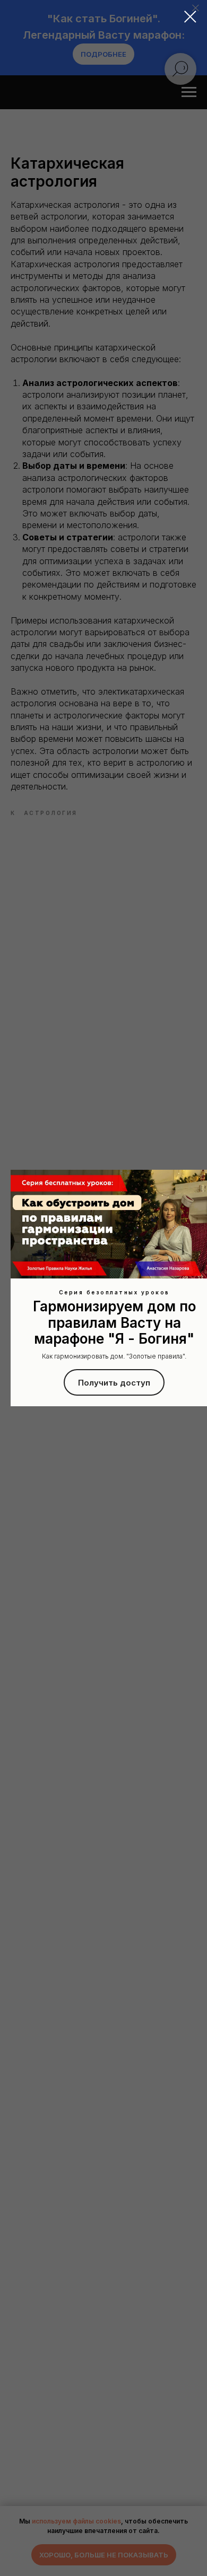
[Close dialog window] (190, 17)
